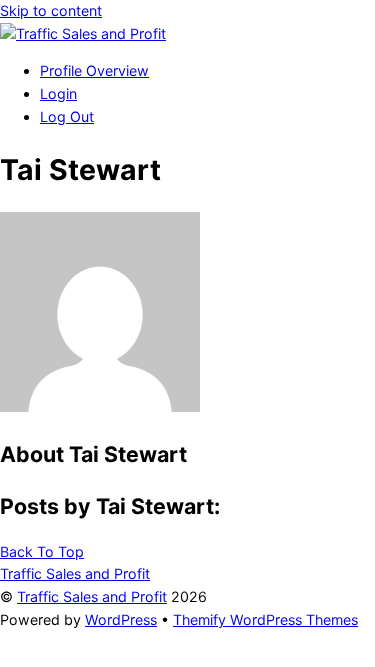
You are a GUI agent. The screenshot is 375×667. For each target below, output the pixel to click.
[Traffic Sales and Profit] (83, 33)
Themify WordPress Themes (265, 619)
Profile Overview (94, 70)
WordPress (121, 619)
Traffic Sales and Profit (92, 596)
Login (58, 93)
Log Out (67, 116)
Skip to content (51, 10)
